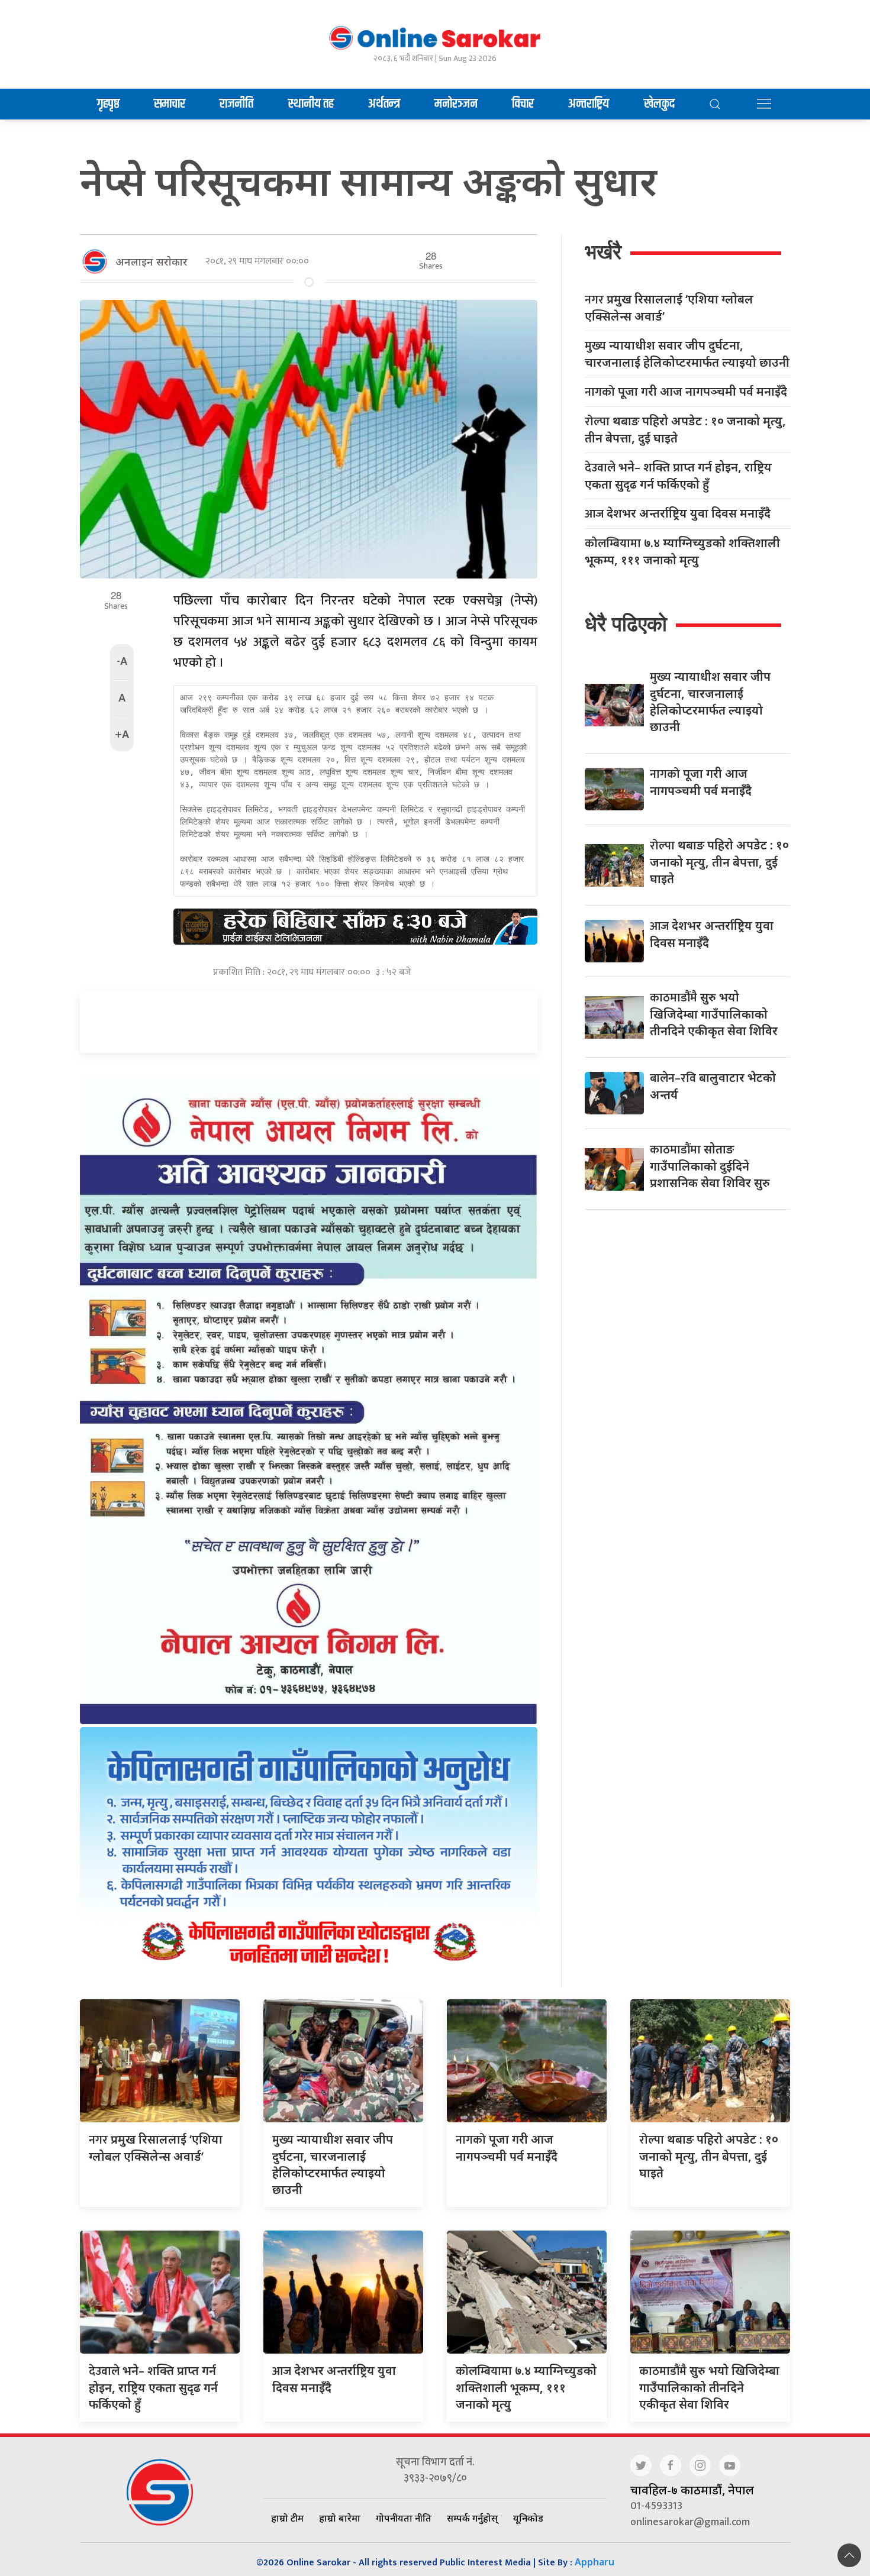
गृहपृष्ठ (108, 104)
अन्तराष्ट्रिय (589, 104)
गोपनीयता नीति (404, 2518)
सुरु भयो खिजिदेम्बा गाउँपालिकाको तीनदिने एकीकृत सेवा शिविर (714, 1014)
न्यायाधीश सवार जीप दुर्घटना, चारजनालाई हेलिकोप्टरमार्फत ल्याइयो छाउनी (687, 354)
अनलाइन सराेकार (152, 261)
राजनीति (236, 104)
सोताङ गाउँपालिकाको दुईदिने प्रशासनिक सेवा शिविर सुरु (710, 1166)
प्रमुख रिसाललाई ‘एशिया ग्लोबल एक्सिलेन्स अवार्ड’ (669, 308)
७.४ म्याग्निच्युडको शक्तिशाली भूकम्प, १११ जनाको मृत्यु (682, 551)
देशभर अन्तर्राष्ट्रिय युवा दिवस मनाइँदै (678, 514)
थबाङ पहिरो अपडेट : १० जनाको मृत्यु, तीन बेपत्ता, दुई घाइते (685, 429)
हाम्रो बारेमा (340, 2518)
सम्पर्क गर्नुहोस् (472, 2518)
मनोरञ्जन (456, 104)
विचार (523, 104)
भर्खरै (603, 252)
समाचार (170, 104)
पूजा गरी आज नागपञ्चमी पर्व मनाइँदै (686, 392)
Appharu (594, 2562)
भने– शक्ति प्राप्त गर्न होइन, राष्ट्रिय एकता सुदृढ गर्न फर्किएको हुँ (678, 476)
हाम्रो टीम (287, 2518)
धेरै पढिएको (626, 624)
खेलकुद (659, 104)
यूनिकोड (528, 2518)
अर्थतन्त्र (384, 104)
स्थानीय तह (311, 104)
